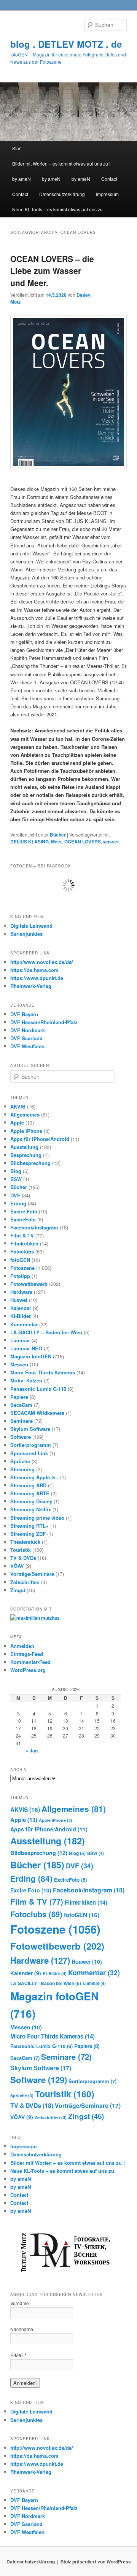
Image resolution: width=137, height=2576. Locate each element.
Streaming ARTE (30, 1493)
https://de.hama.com (34, 970)
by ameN (22, 179)
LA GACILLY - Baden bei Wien (46, 1983)
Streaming (22, 1469)
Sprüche (20, 1461)
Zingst (18, 1590)
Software (21, 1437)
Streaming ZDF (28, 1534)
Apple (17, 1122)
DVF (15, 1195)
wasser (111, 842)
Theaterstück (25, 1542)
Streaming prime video (37, 1518)
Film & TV (22, 1235)
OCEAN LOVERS (83, 842)
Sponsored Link (29, 1453)
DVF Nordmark (28, 1030)
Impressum (107, 194)
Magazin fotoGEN (31, 1356)
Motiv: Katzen (26, 1380)
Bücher (58, 835)
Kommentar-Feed (30, 1662)
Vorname (20, 2303)
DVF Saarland (26, 1038)
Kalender (21, 1308)
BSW (16, 1179)
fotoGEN (20, 1260)
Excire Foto (24, 1211)
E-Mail (18, 2355)
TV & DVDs (23, 1558)
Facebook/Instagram (34, 1227)
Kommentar (24, 1324)
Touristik (21, 1550)
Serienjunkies (26, 934)
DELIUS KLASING (29, 842)
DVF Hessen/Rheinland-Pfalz (44, 1022)
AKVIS (18, 1106)
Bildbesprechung (30, 1163)
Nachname (22, 2329)
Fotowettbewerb (29, 1284)
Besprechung (26, 1155)
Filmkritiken (24, 1243)
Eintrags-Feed (27, 1654)
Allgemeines (25, 1114)
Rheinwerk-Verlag (31, 986)
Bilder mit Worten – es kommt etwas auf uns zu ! (61, 163)
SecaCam (21, 1405)
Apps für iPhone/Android (40, 1139)
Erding (18, 1203)
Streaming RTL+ (29, 1526)
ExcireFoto (23, 1219)
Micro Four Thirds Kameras (43, 1372)
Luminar (20, 1340)
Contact (109, 179)
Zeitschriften (25, 1582)
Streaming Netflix (31, 1509)
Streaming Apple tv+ (34, 1477)
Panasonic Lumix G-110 (38, 1389)
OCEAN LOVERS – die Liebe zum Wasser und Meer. (52, 271)
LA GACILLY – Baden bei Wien (46, 1332)
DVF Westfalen (27, 1046)
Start (17, 148)
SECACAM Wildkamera (37, 1413)
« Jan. (32, 1751)
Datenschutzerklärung (62, 194)
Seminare (22, 1421)
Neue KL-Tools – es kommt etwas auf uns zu (57, 209)
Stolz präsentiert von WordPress (96, 2562)
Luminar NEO (26, 1348)
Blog (16, 1171)
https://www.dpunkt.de (37, 978)
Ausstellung (24, 1147)
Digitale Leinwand (31, 926)
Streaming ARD (28, 1485)
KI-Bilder (21, 1316)
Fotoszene (22, 1268)
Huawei (19, 1300)
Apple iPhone (26, 1131)
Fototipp (20, 1276)
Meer (57, 842)
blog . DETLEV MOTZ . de (66, 44)
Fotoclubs (22, 1251)
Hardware (21, 1292)
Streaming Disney (31, 1501)
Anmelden (22, 1646)
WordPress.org (28, 1670)
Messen (19, 1364)
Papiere (19, 1397)
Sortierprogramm (31, 1445)
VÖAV (17, 1566)
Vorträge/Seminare (32, 1574)
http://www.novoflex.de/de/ (42, 962)
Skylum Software (30, 1429)
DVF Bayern (24, 1014)
